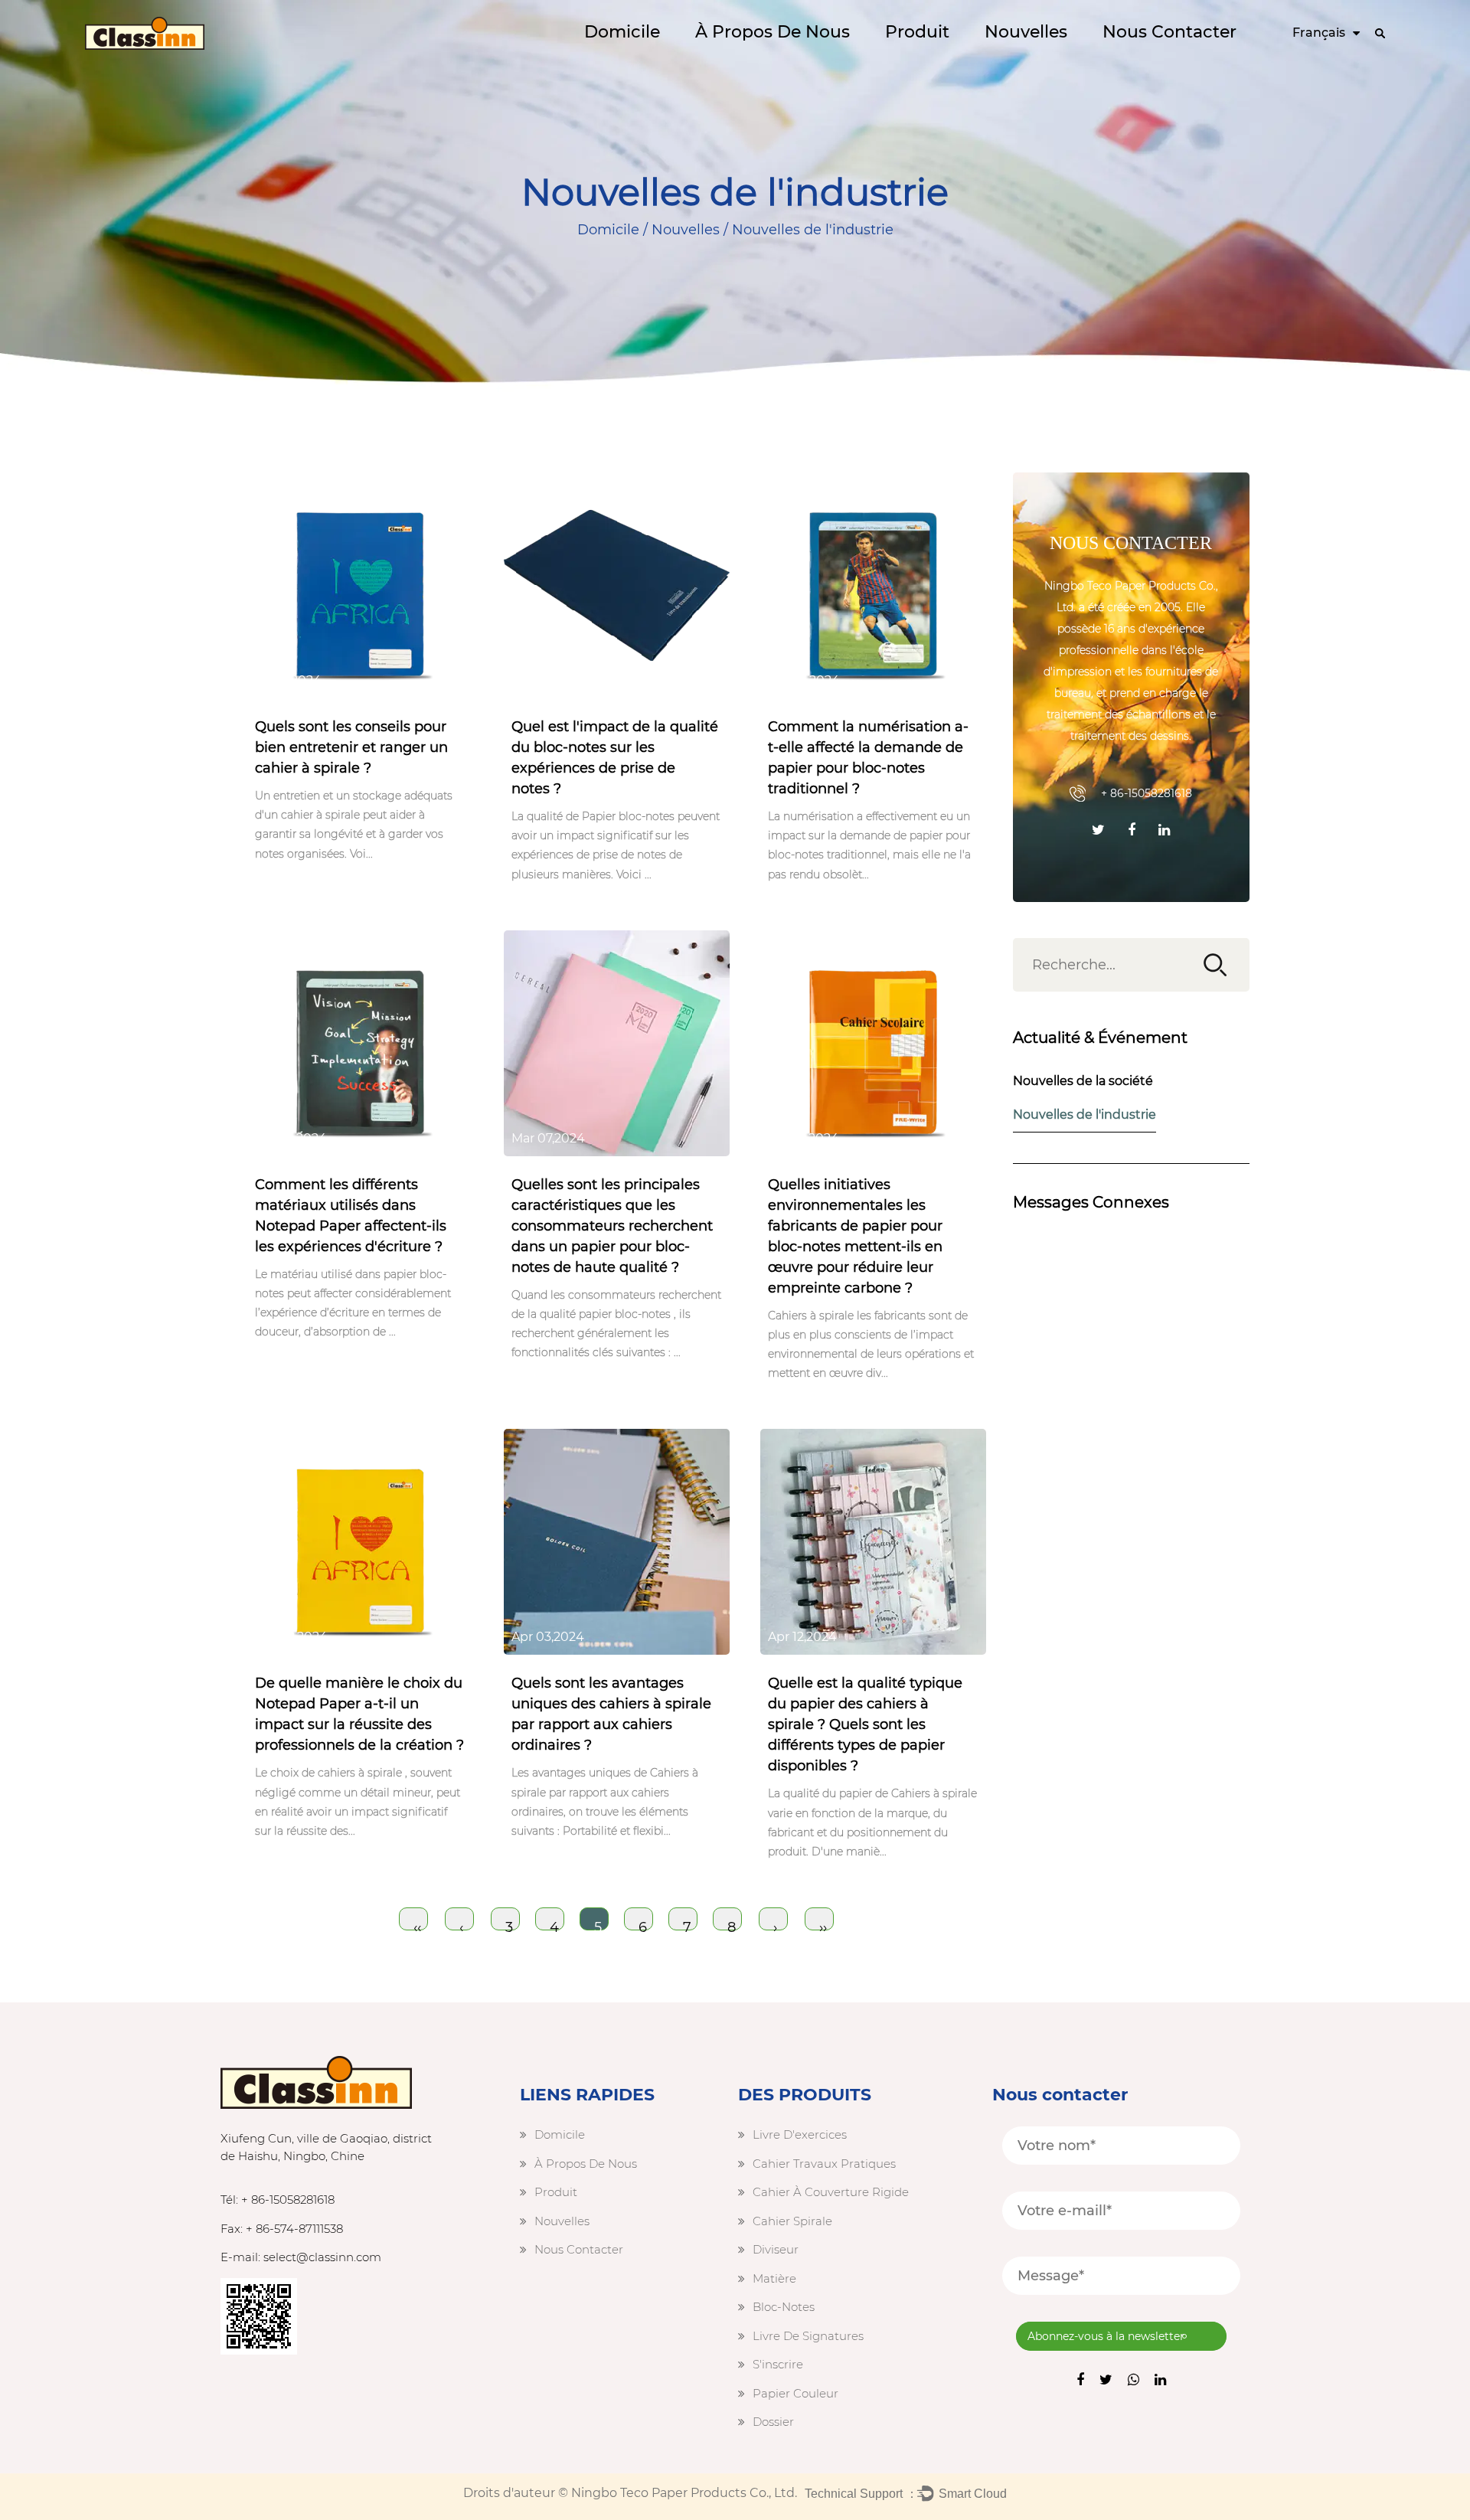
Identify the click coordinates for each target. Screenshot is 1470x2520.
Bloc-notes (784, 2307)
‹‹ (417, 1925)
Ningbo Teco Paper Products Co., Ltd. (684, 2493)
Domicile (622, 32)
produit (917, 32)
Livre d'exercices (800, 2134)
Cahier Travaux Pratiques (980, 60)
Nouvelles (1026, 32)
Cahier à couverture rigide (975, 58)
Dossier (773, 2422)
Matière (774, 2278)
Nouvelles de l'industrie (1085, 1115)
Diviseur (776, 2249)
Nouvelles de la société (1083, 1081)
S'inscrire (778, 2364)
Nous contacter (1169, 32)
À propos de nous (773, 32)
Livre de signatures (808, 2336)
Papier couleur (795, 2393)
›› (823, 1925)
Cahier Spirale (792, 2221)
